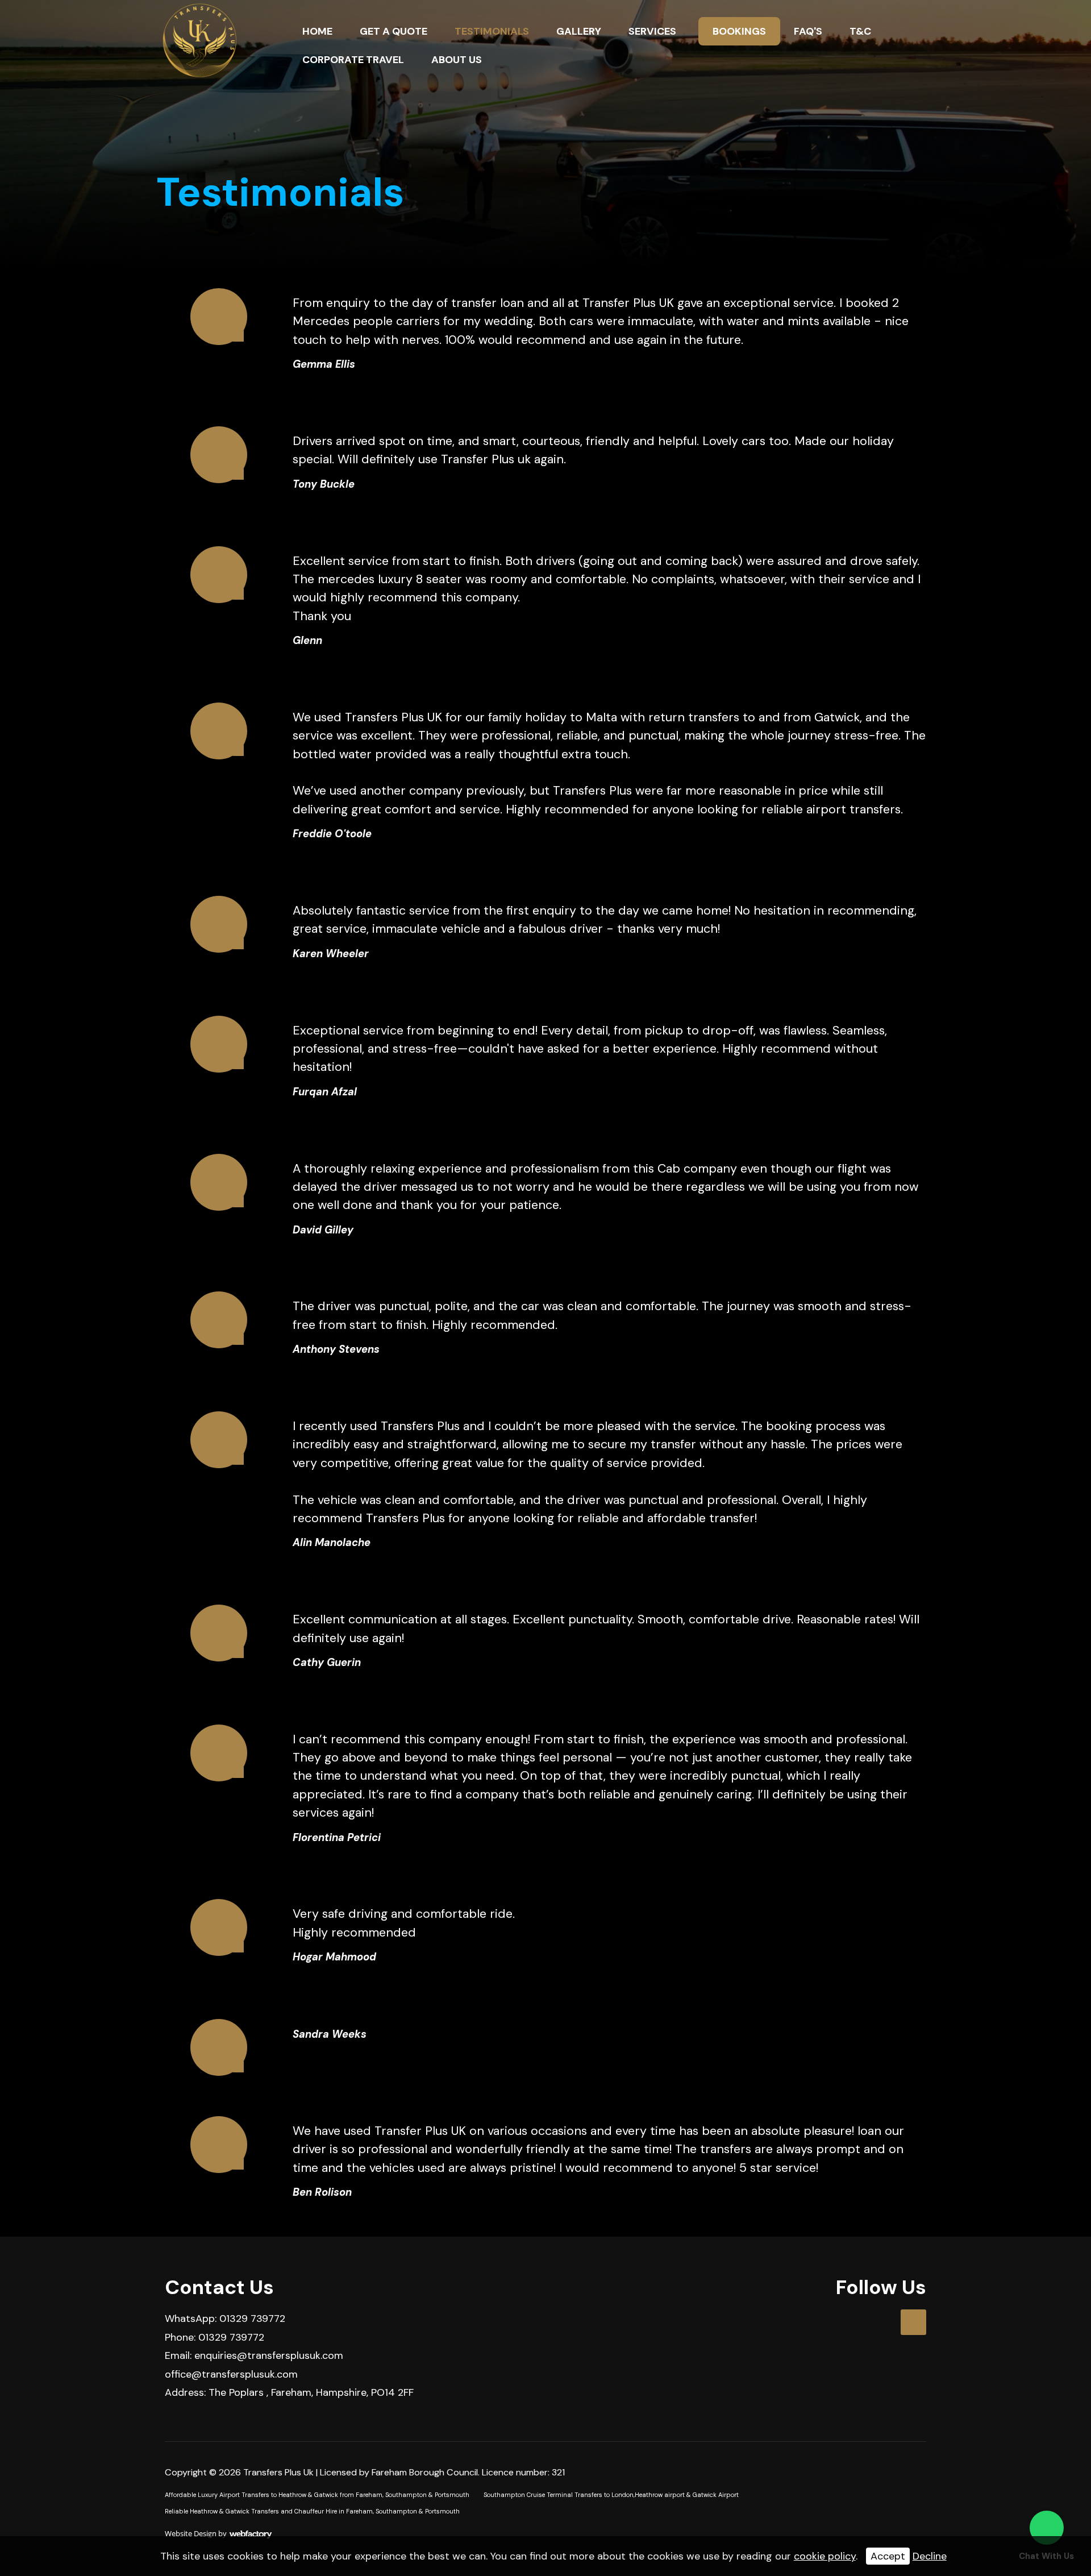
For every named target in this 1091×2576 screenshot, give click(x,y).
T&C (860, 31)
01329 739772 (252, 2319)
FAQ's (808, 31)
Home (317, 31)
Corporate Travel (353, 60)
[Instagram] (913, 2322)
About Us (457, 60)
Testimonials (492, 31)
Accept (888, 2556)
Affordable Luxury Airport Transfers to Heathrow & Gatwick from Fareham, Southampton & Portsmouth (317, 2495)
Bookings (739, 31)
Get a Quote (393, 31)
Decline (930, 2556)
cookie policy (825, 2556)
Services (652, 31)
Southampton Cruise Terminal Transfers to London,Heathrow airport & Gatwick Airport (611, 2495)
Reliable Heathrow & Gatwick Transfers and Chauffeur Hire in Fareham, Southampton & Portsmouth (312, 2511)
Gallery (579, 31)
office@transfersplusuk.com (231, 2374)
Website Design (191, 2533)
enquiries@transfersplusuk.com (269, 2355)
